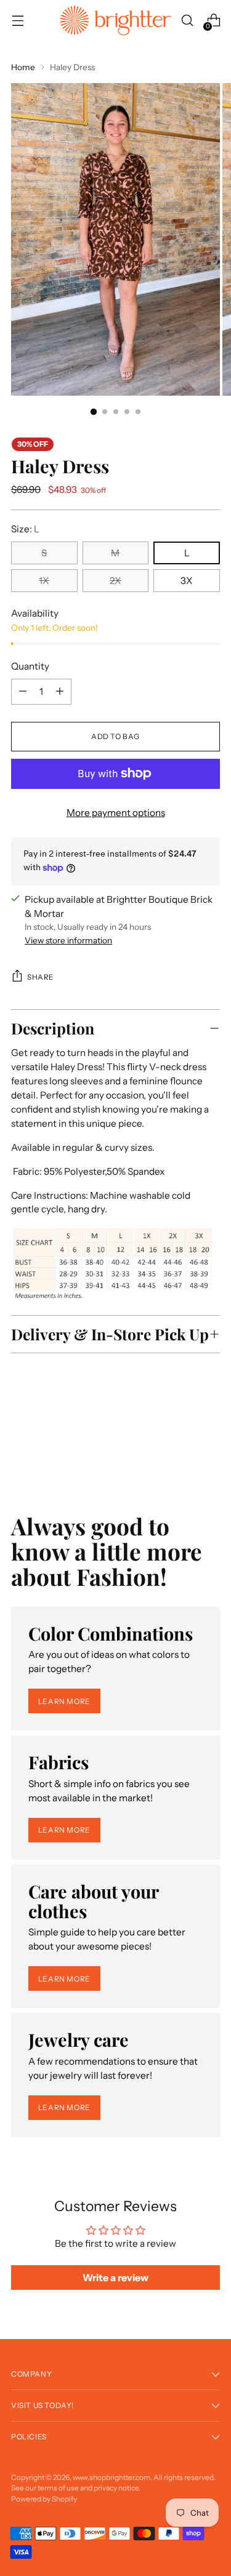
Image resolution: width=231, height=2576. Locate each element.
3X (187, 581)
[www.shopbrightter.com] (116, 21)
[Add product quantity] (23, 692)
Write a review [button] (115, 2278)
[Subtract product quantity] (60, 692)
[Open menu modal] (18, 21)
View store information (68, 940)
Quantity (30, 666)
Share (41, 977)
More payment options (116, 813)
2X (115, 581)
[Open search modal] (187, 21)
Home (23, 67)
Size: (25, 529)
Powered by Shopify (44, 2499)
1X (44, 581)
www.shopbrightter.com (111, 2477)
